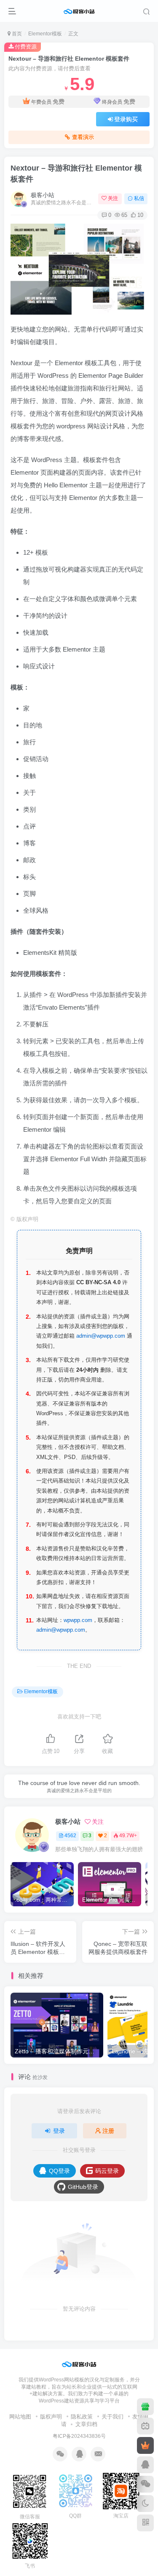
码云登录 (107, 2171)
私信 (139, 198)
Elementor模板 (45, 34)
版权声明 (51, 2417)
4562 (70, 1836)
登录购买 (126, 119)
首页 (16, 34)
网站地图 (20, 2417)
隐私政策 (82, 2417)
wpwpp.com (78, 1620)
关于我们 (112, 2417)
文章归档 (86, 2424)
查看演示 (83, 137)
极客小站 (43, 195)
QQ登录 (59, 2171)
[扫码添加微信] (145, 2484)
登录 (59, 2131)
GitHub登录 (83, 2187)
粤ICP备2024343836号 (79, 2436)
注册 (108, 2131)
